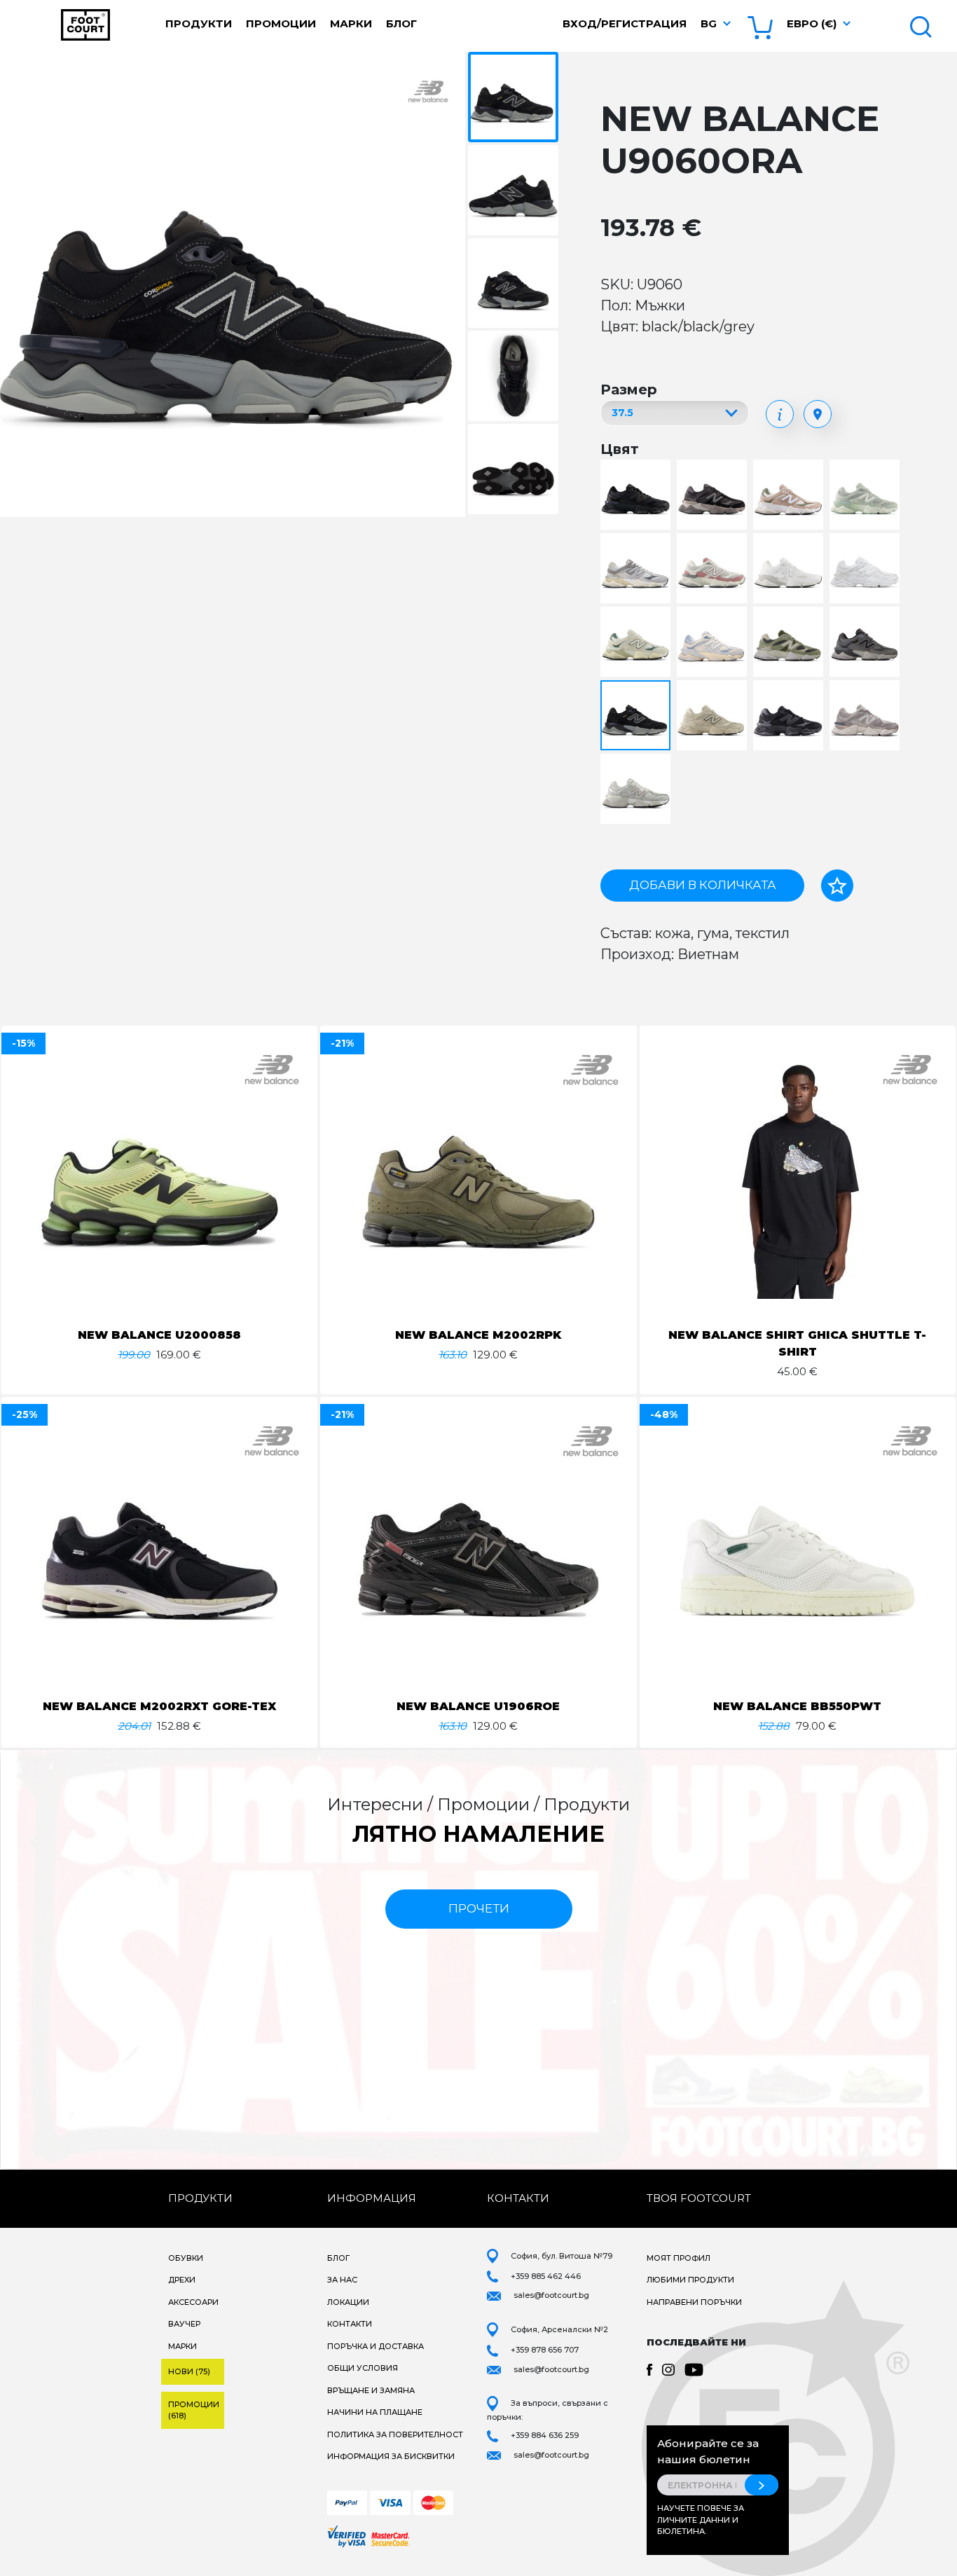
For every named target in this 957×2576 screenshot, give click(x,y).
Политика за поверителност (395, 2434)
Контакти (350, 2324)
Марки (351, 23)
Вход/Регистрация (625, 23)
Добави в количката (703, 885)
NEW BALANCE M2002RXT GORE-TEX (159, 1706)
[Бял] (790, 569)
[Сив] (637, 569)
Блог (401, 23)
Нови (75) (189, 2371)
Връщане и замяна (371, 2390)
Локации (348, 2302)
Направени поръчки (694, 2302)
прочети (479, 1908)
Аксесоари (193, 2302)
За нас (342, 2280)
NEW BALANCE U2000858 (159, 1335)
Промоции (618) (194, 2410)
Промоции (281, 23)
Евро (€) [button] (812, 23)
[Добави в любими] (837, 886)
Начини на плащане (375, 2412)
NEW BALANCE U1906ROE (478, 1706)
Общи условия (363, 2368)
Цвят (620, 449)
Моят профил (679, 2258)
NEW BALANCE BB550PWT (797, 1706)
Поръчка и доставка (376, 2346)
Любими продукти (690, 2280)
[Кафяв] (790, 496)
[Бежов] (637, 643)
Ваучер (184, 2324)
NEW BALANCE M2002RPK (478, 1335)
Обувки (186, 2258)
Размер (629, 390)
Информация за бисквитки (391, 2456)
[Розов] (714, 569)
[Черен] (637, 496)
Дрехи (182, 2280)
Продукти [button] (199, 23)
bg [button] (709, 23)
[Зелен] (866, 496)
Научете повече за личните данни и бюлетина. (701, 2520)
